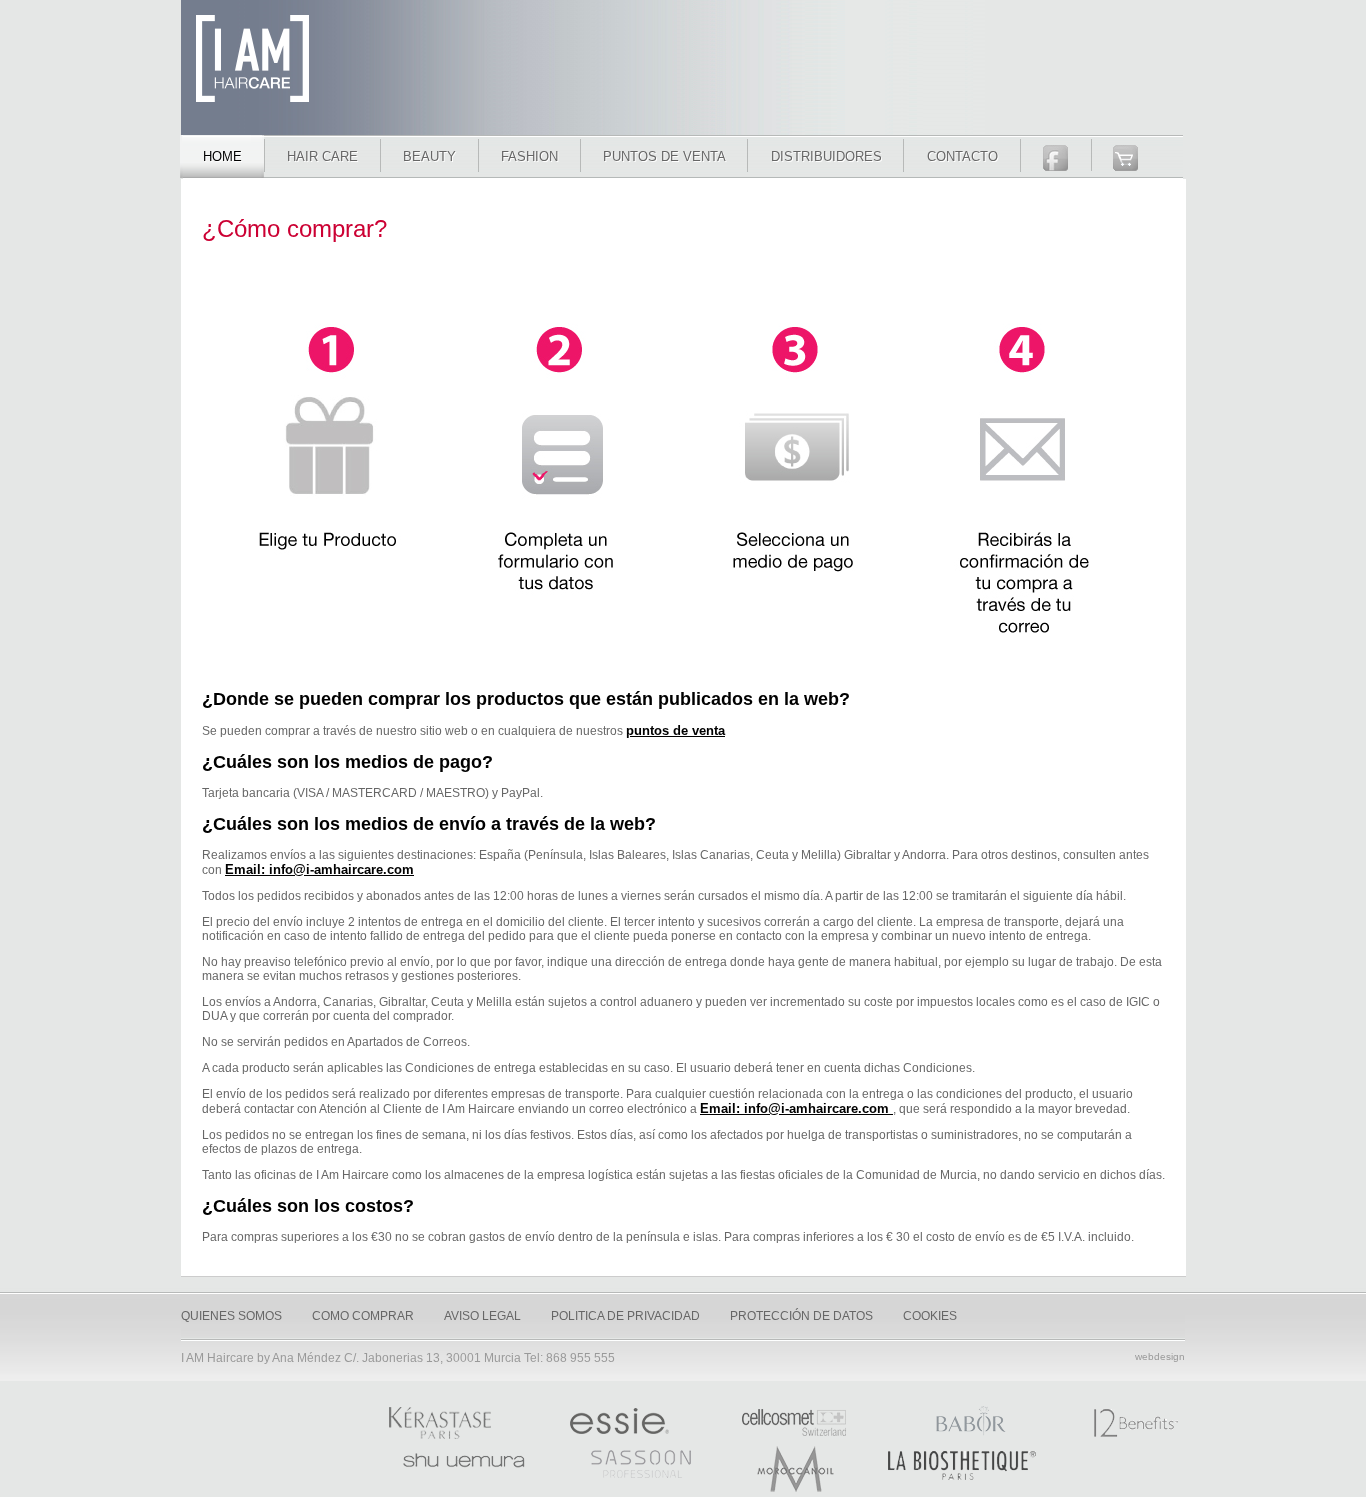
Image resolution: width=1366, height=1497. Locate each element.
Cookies (930, 1316)
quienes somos (231, 1316)
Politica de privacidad (625, 1316)
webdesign (1160, 1356)
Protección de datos (801, 1316)
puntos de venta (675, 730)
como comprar (363, 1316)
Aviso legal (482, 1316)
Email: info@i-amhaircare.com (319, 869)
